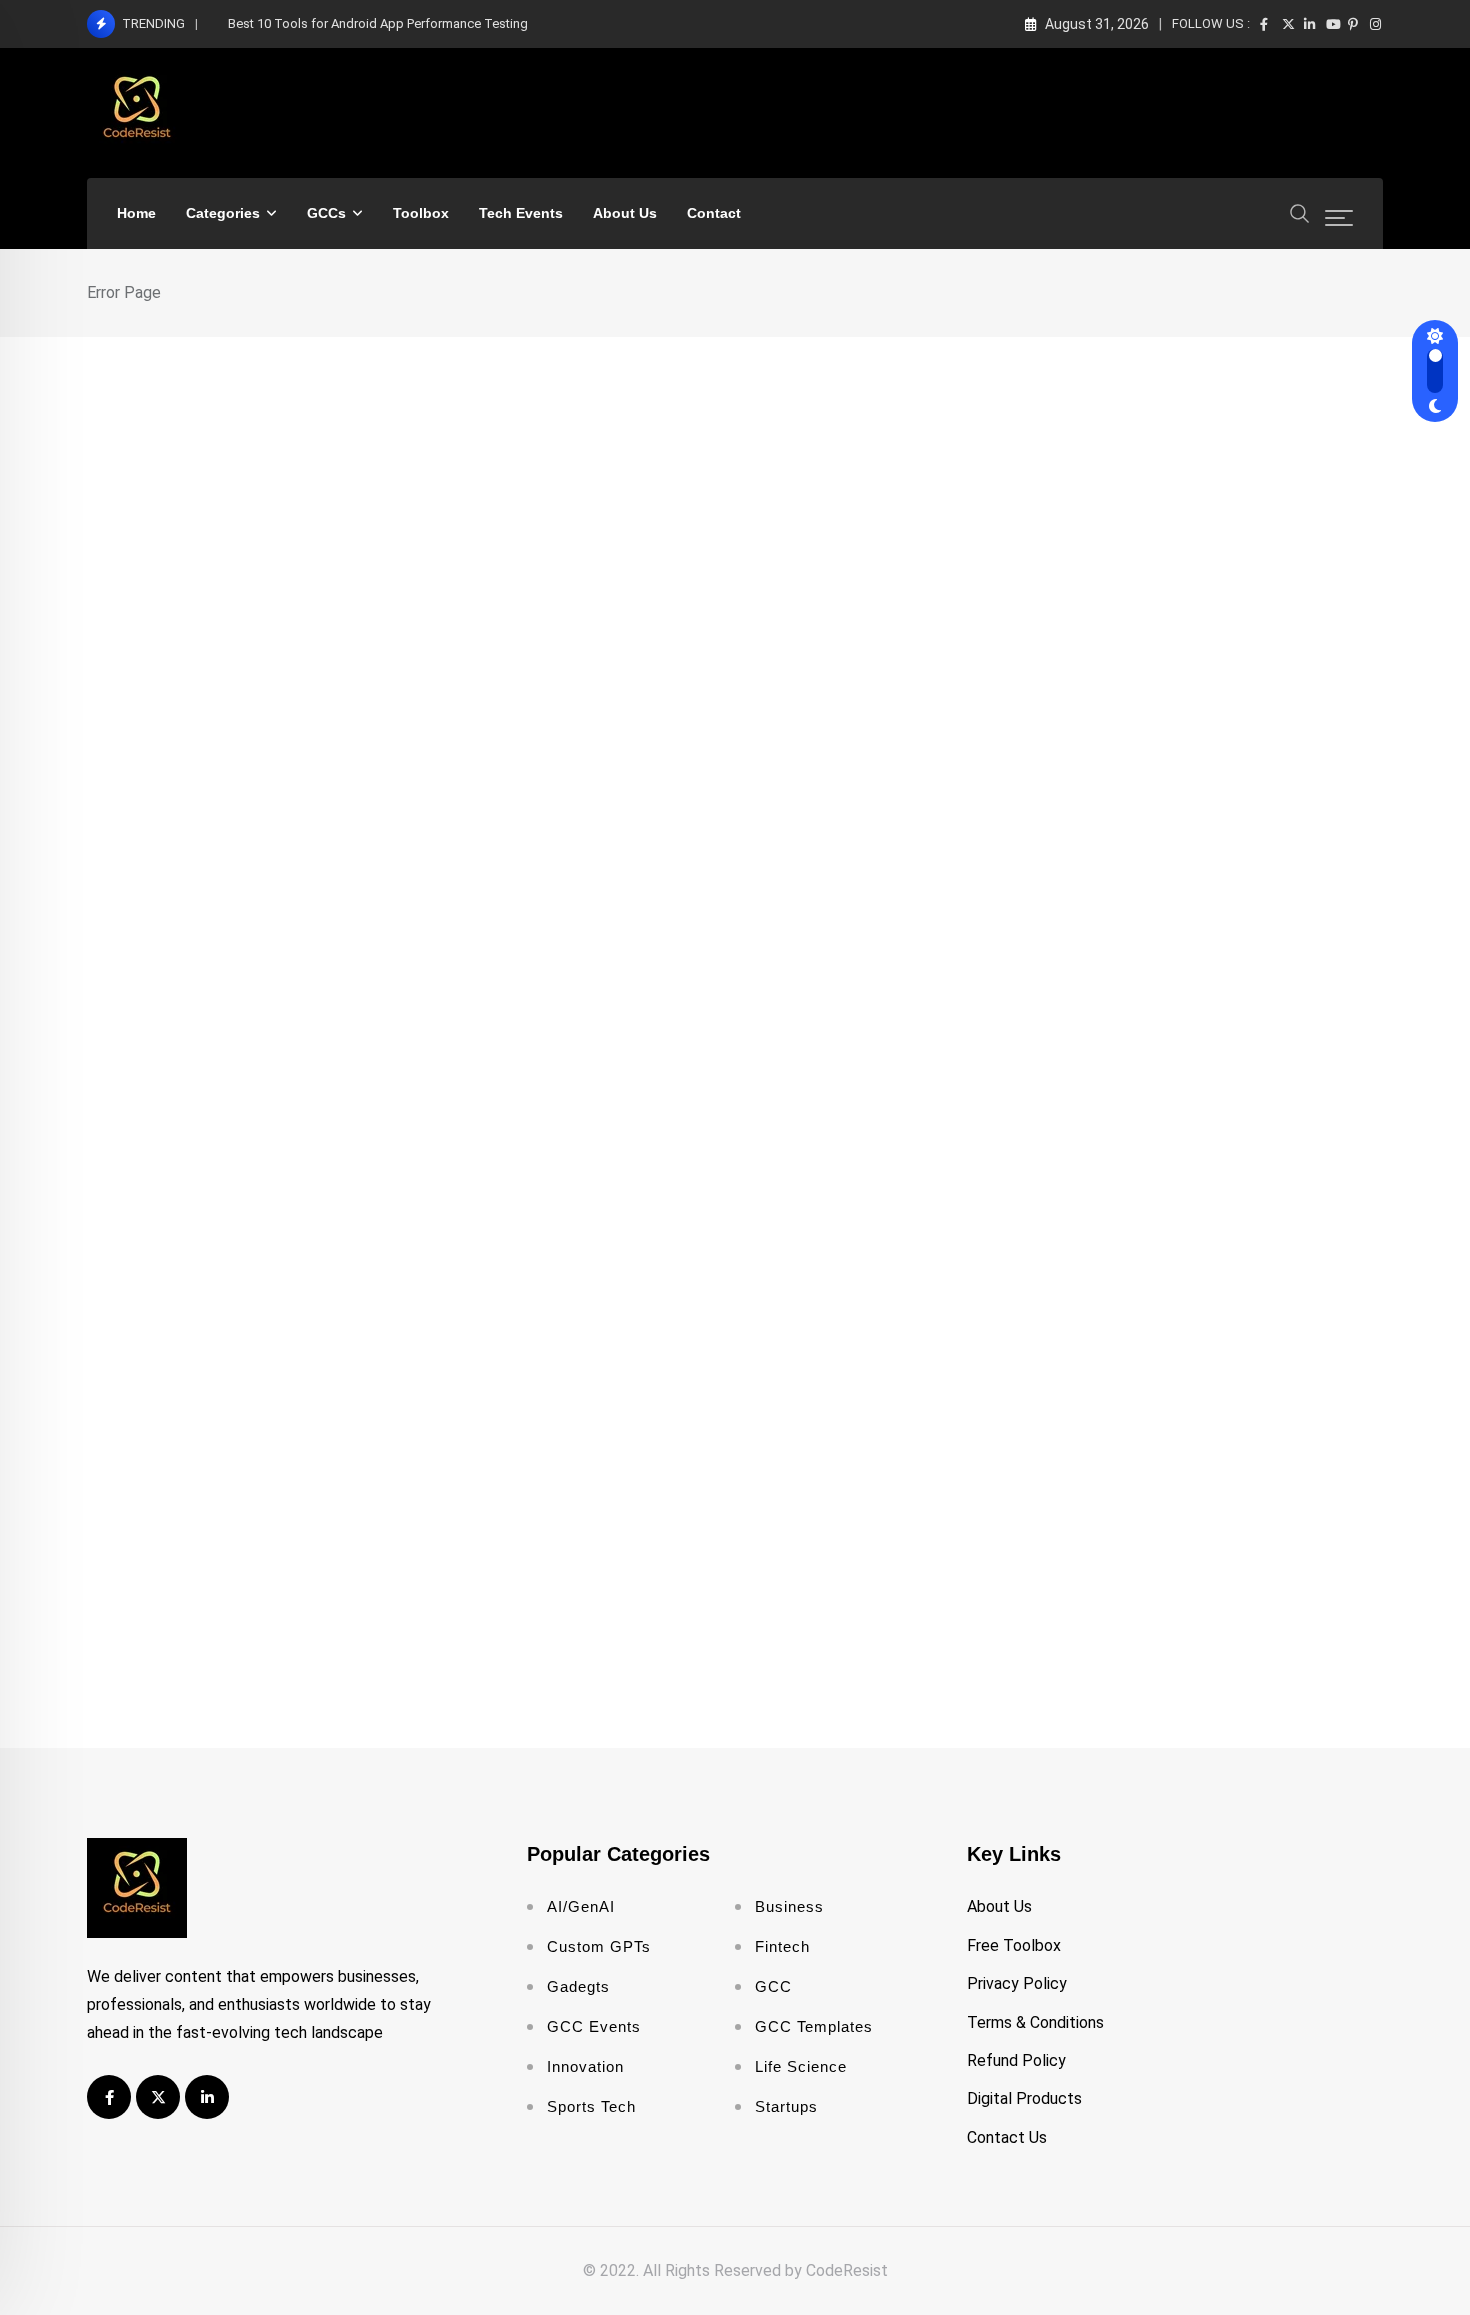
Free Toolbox (1014, 1945)
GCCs (326, 213)
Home (136, 213)
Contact (714, 213)
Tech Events (521, 213)
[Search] (1300, 212)
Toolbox (421, 213)
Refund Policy (1016, 2060)
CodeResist (847, 2270)
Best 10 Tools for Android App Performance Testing (378, 23)
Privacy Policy (1017, 1983)
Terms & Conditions (1035, 2022)
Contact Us (1007, 2137)
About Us (625, 213)
